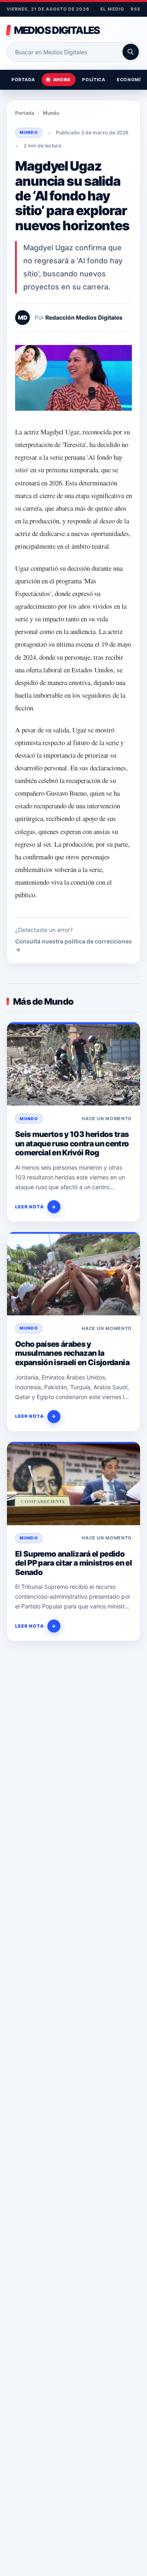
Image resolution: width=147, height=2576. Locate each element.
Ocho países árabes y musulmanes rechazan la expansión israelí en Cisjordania (72, 1353)
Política (94, 80)
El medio (112, 9)
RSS (136, 9)
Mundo (51, 113)
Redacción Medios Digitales (84, 317)
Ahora (62, 80)
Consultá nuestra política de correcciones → (73, 945)
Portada (23, 80)
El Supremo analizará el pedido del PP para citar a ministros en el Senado (73, 1563)
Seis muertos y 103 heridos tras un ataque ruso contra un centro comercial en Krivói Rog (72, 1143)
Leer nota (36, 1207)
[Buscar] (131, 52)
